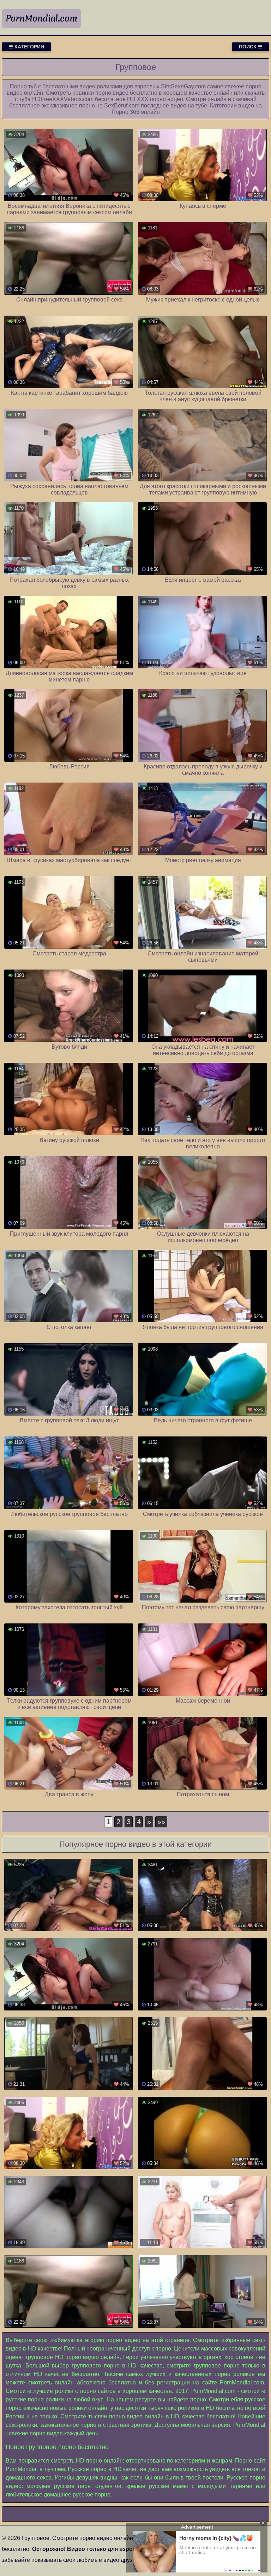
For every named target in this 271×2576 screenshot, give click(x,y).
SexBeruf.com (122, 106)
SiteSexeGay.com (183, 86)
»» (161, 1822)
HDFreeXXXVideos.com (63, 99)
